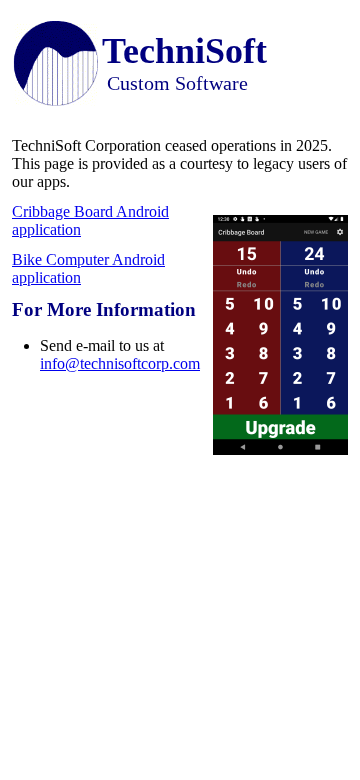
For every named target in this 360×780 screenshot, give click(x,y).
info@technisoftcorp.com (120, 363)
